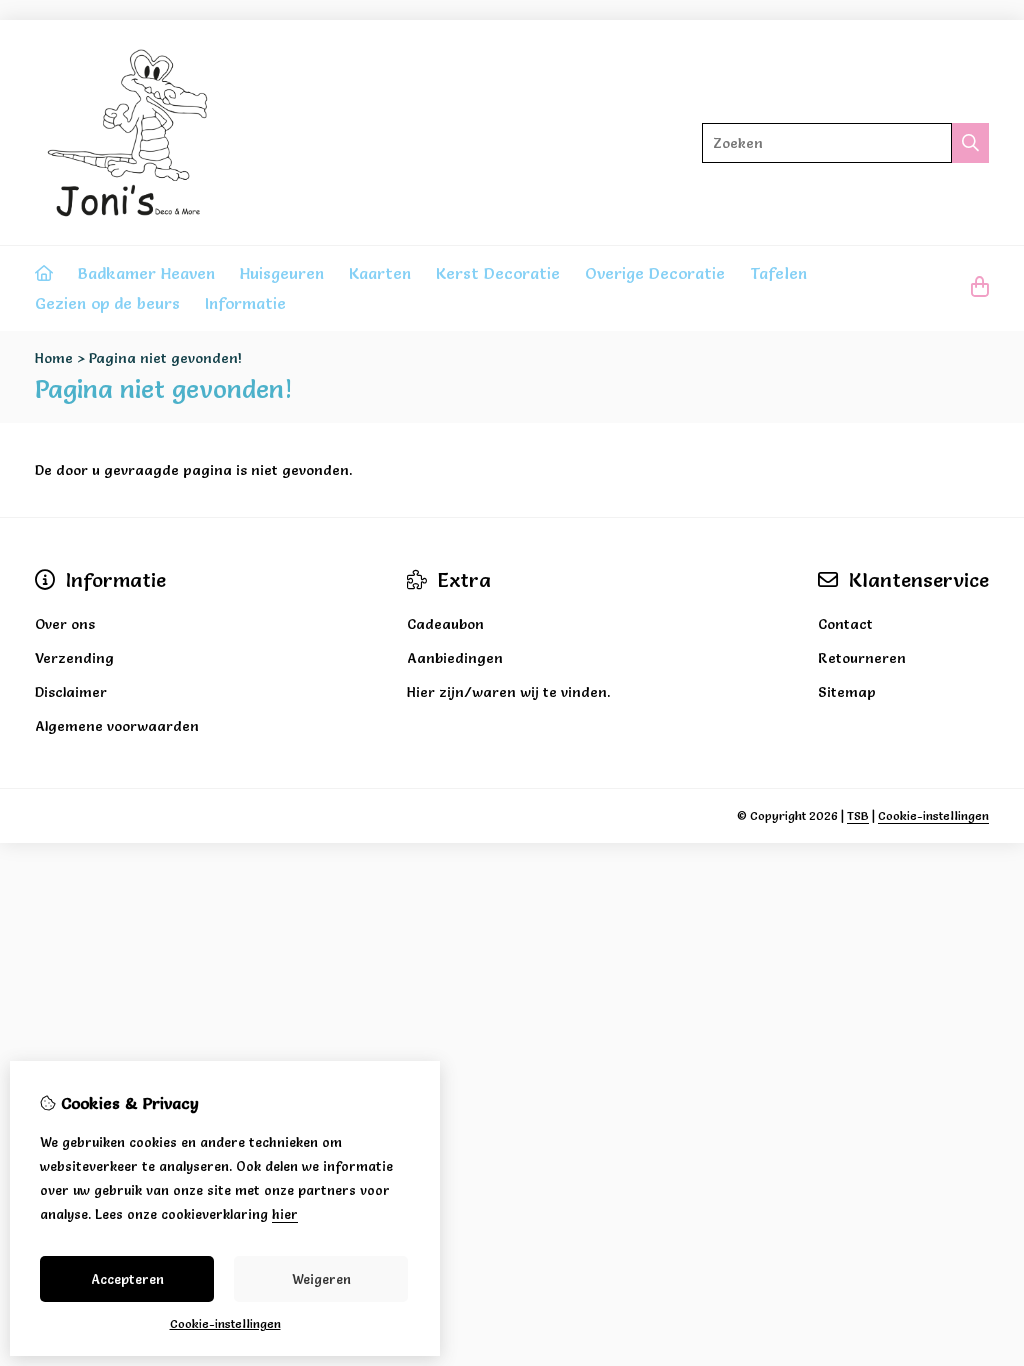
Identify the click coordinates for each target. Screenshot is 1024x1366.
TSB (858, 815)
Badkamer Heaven (146, 273)
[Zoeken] (970, 143)
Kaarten (380, 273)
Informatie (245, 303)
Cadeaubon (445, 624)
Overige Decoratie (655, 273)
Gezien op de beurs (107, 303)
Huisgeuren (282, 273)
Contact (845, 624)
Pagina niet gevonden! (165, 358)
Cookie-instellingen (933, 815)
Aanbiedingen (455, 658)
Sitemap (847, 692)
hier (285, 1214)
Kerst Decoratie (498, 273)
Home (54, 358)
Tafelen (778, 273)
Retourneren (862, 658)
